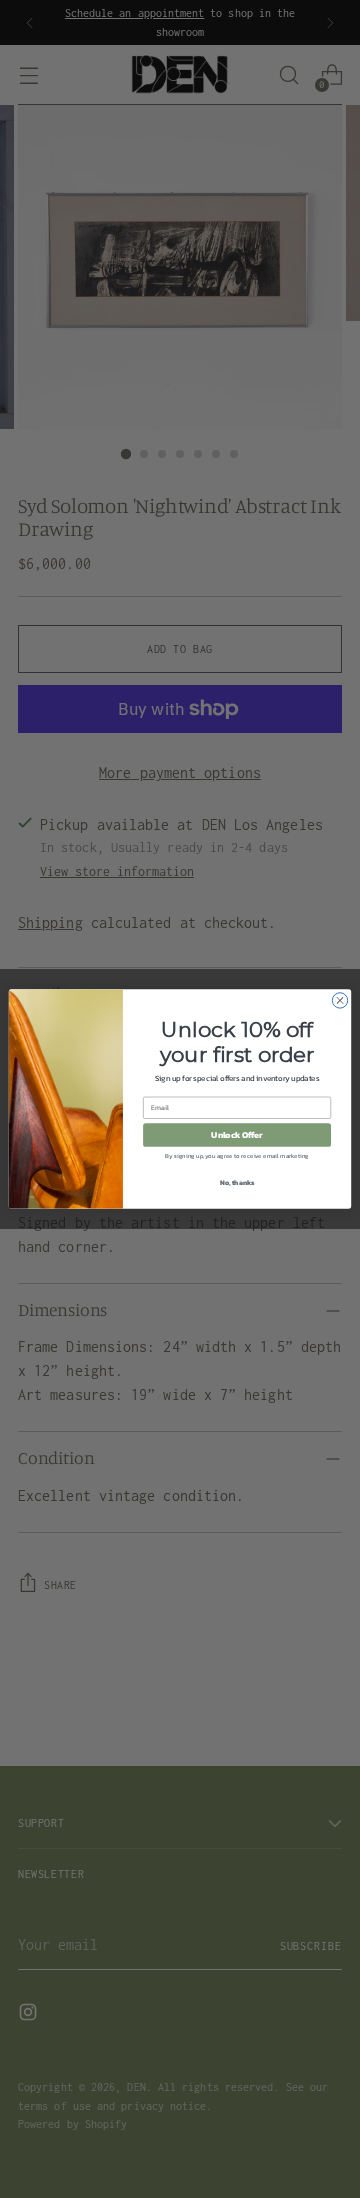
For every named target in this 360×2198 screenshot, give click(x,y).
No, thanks (237, 1182)
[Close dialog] (339, 1000)
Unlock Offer (236, 1134)
